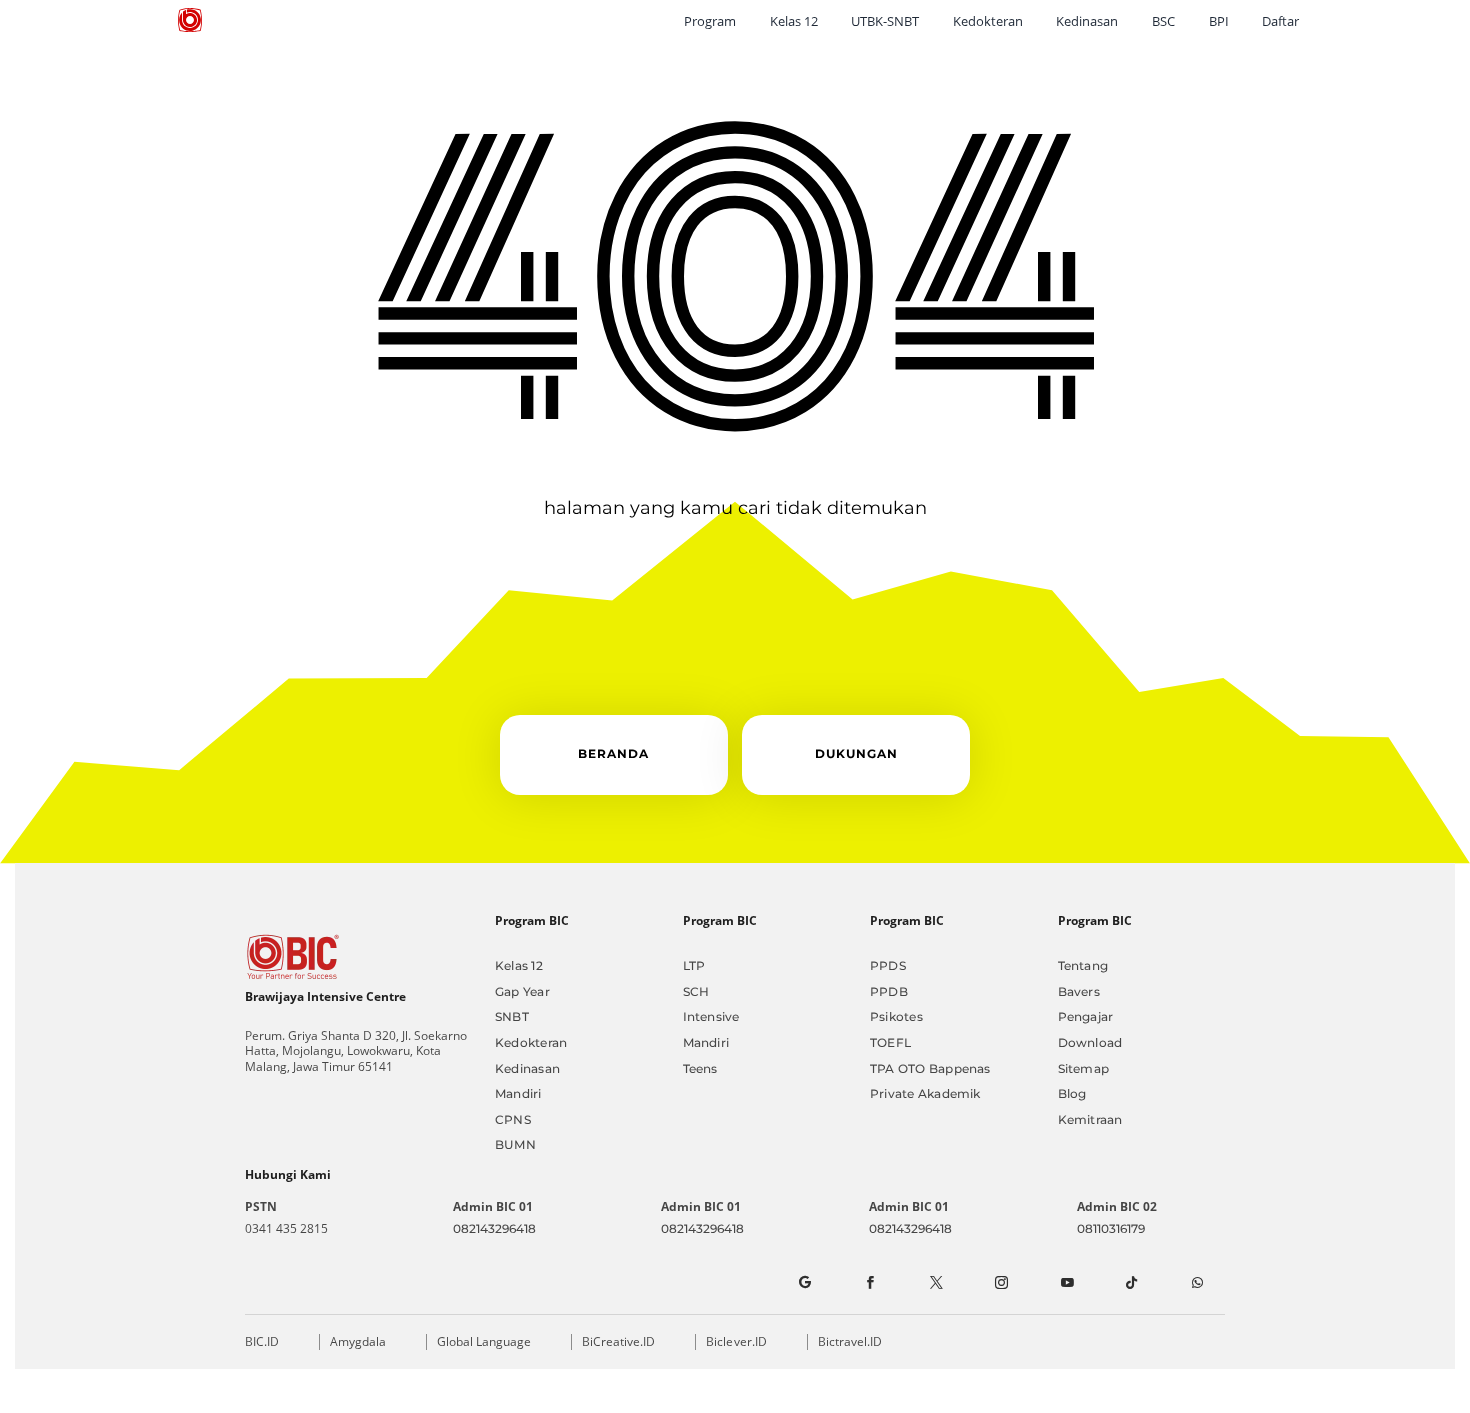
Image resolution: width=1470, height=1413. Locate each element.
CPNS (513, 1119)
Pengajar (1086, 1016)
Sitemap (1084, 1068)
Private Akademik (925, 1093)
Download (1090, 1042)
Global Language (484, 1341)
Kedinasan (527, 1068)
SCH (696, 991)
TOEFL (890, 1042)
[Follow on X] (935, 1283)
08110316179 (1111, 1228)
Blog (1072, 1093)
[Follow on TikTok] (1132, 1283)
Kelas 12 (519, 965)
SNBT (512, 1016)
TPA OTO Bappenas (930, 1068)
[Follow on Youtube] (1066, 1283)
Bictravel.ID (850, 1341)
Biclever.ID (736, 1341)
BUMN (515, 1144)
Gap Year (522, 991)
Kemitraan (1090, 1119)
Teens (700, 1068)
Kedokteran (531, 1042)
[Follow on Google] (804, 1283)
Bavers (1079, 991)
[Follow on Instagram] (1001, 1283)
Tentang (1083, 965)
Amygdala (358, 1341)
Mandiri (518, 1093)
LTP (694, 965)
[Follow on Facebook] (869, 1283)
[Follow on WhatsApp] (1197, 1283)
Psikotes (896, 1016)
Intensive (711, 1016)
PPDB (889, 991)
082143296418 (494, 1228)
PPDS (888, 965)
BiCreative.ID (618, 1341)
